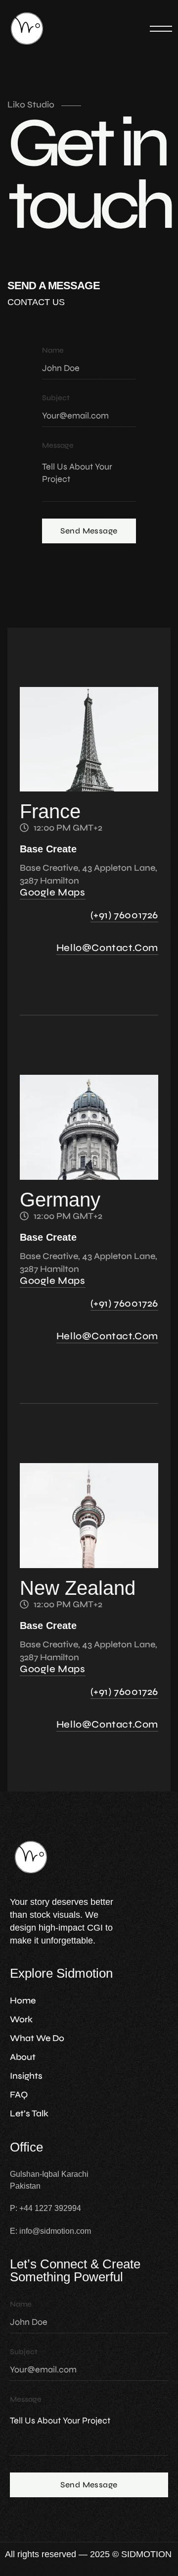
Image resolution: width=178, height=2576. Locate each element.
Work (21, 2019)
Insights (26, 2076)
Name (53, 350)
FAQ (19, 2095)
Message (58, 446)
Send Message (89, 531)
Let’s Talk (29, 2113)
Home (23, 2000)
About (23, 2057)
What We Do (37, 2038)
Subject (56, 398)
